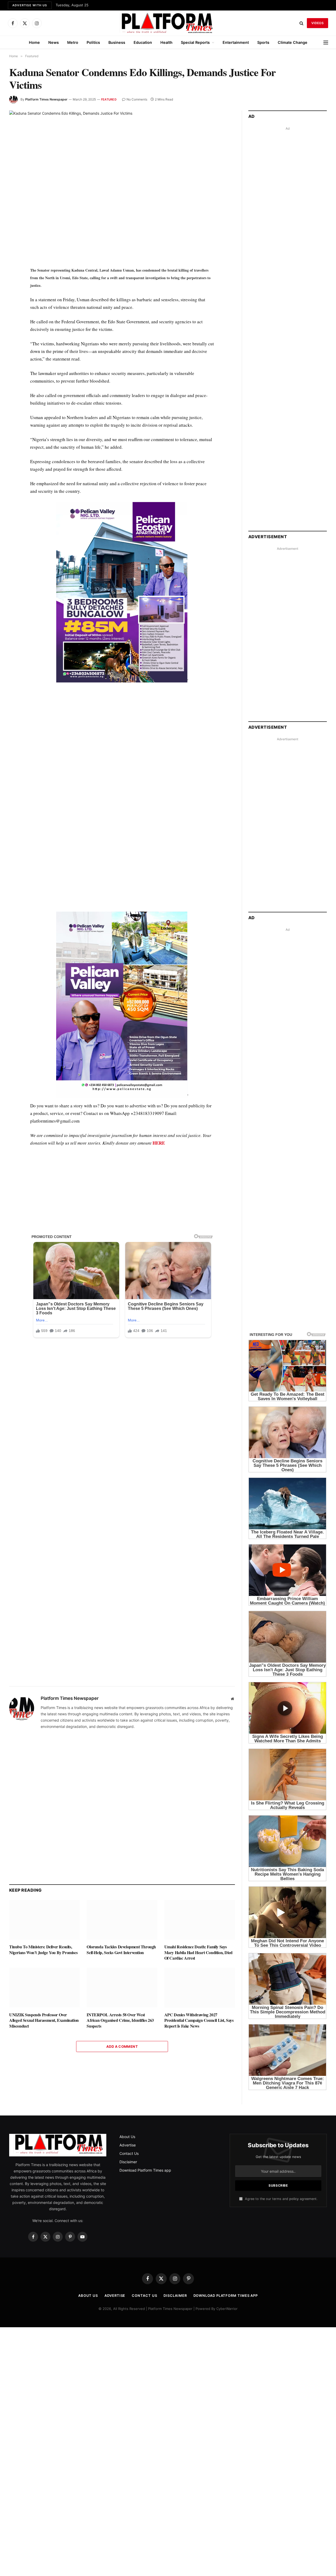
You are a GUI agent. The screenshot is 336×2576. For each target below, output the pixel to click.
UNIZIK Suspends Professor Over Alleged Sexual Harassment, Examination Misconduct (44, 2020)
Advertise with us (30, 5)
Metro (73, 42)
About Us (127, 2137)
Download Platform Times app (145, 2170)
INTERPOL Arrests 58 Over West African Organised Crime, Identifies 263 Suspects (120, 2020)
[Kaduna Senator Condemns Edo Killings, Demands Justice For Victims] (122, 184)
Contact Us (129, 2153)
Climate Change (293, 42)
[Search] (301, 23)
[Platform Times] (168, 23)
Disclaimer (128, 2162)
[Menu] (326, 42)
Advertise (128, 2145)
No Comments (137, 99)
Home (34, 42)
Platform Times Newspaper (46, 99)
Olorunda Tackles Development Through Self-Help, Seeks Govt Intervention (121, 1950)
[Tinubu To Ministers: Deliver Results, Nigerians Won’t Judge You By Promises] (44, 1920)
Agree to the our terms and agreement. (281, 2199)
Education (143, 42)
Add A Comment (122, 2046)
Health (166, 42)
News (54, 42)
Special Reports (195, 42)
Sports (263, 42)
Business (117, 42)
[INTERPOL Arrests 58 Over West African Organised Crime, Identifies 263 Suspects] (122, 1988)
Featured (109, 99)
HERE (159, 1143)
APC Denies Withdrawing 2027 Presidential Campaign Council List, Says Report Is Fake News (199, 2020)
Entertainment (236, 42)
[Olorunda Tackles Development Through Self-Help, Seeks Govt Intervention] (122, 1920)
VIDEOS (317, 23)
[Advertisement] (122, 742)
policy (294, 2199)
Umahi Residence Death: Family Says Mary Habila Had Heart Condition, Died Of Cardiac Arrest (198, 1952)
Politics (93, 42)
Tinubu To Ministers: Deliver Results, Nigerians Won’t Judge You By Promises (43, 1950)
